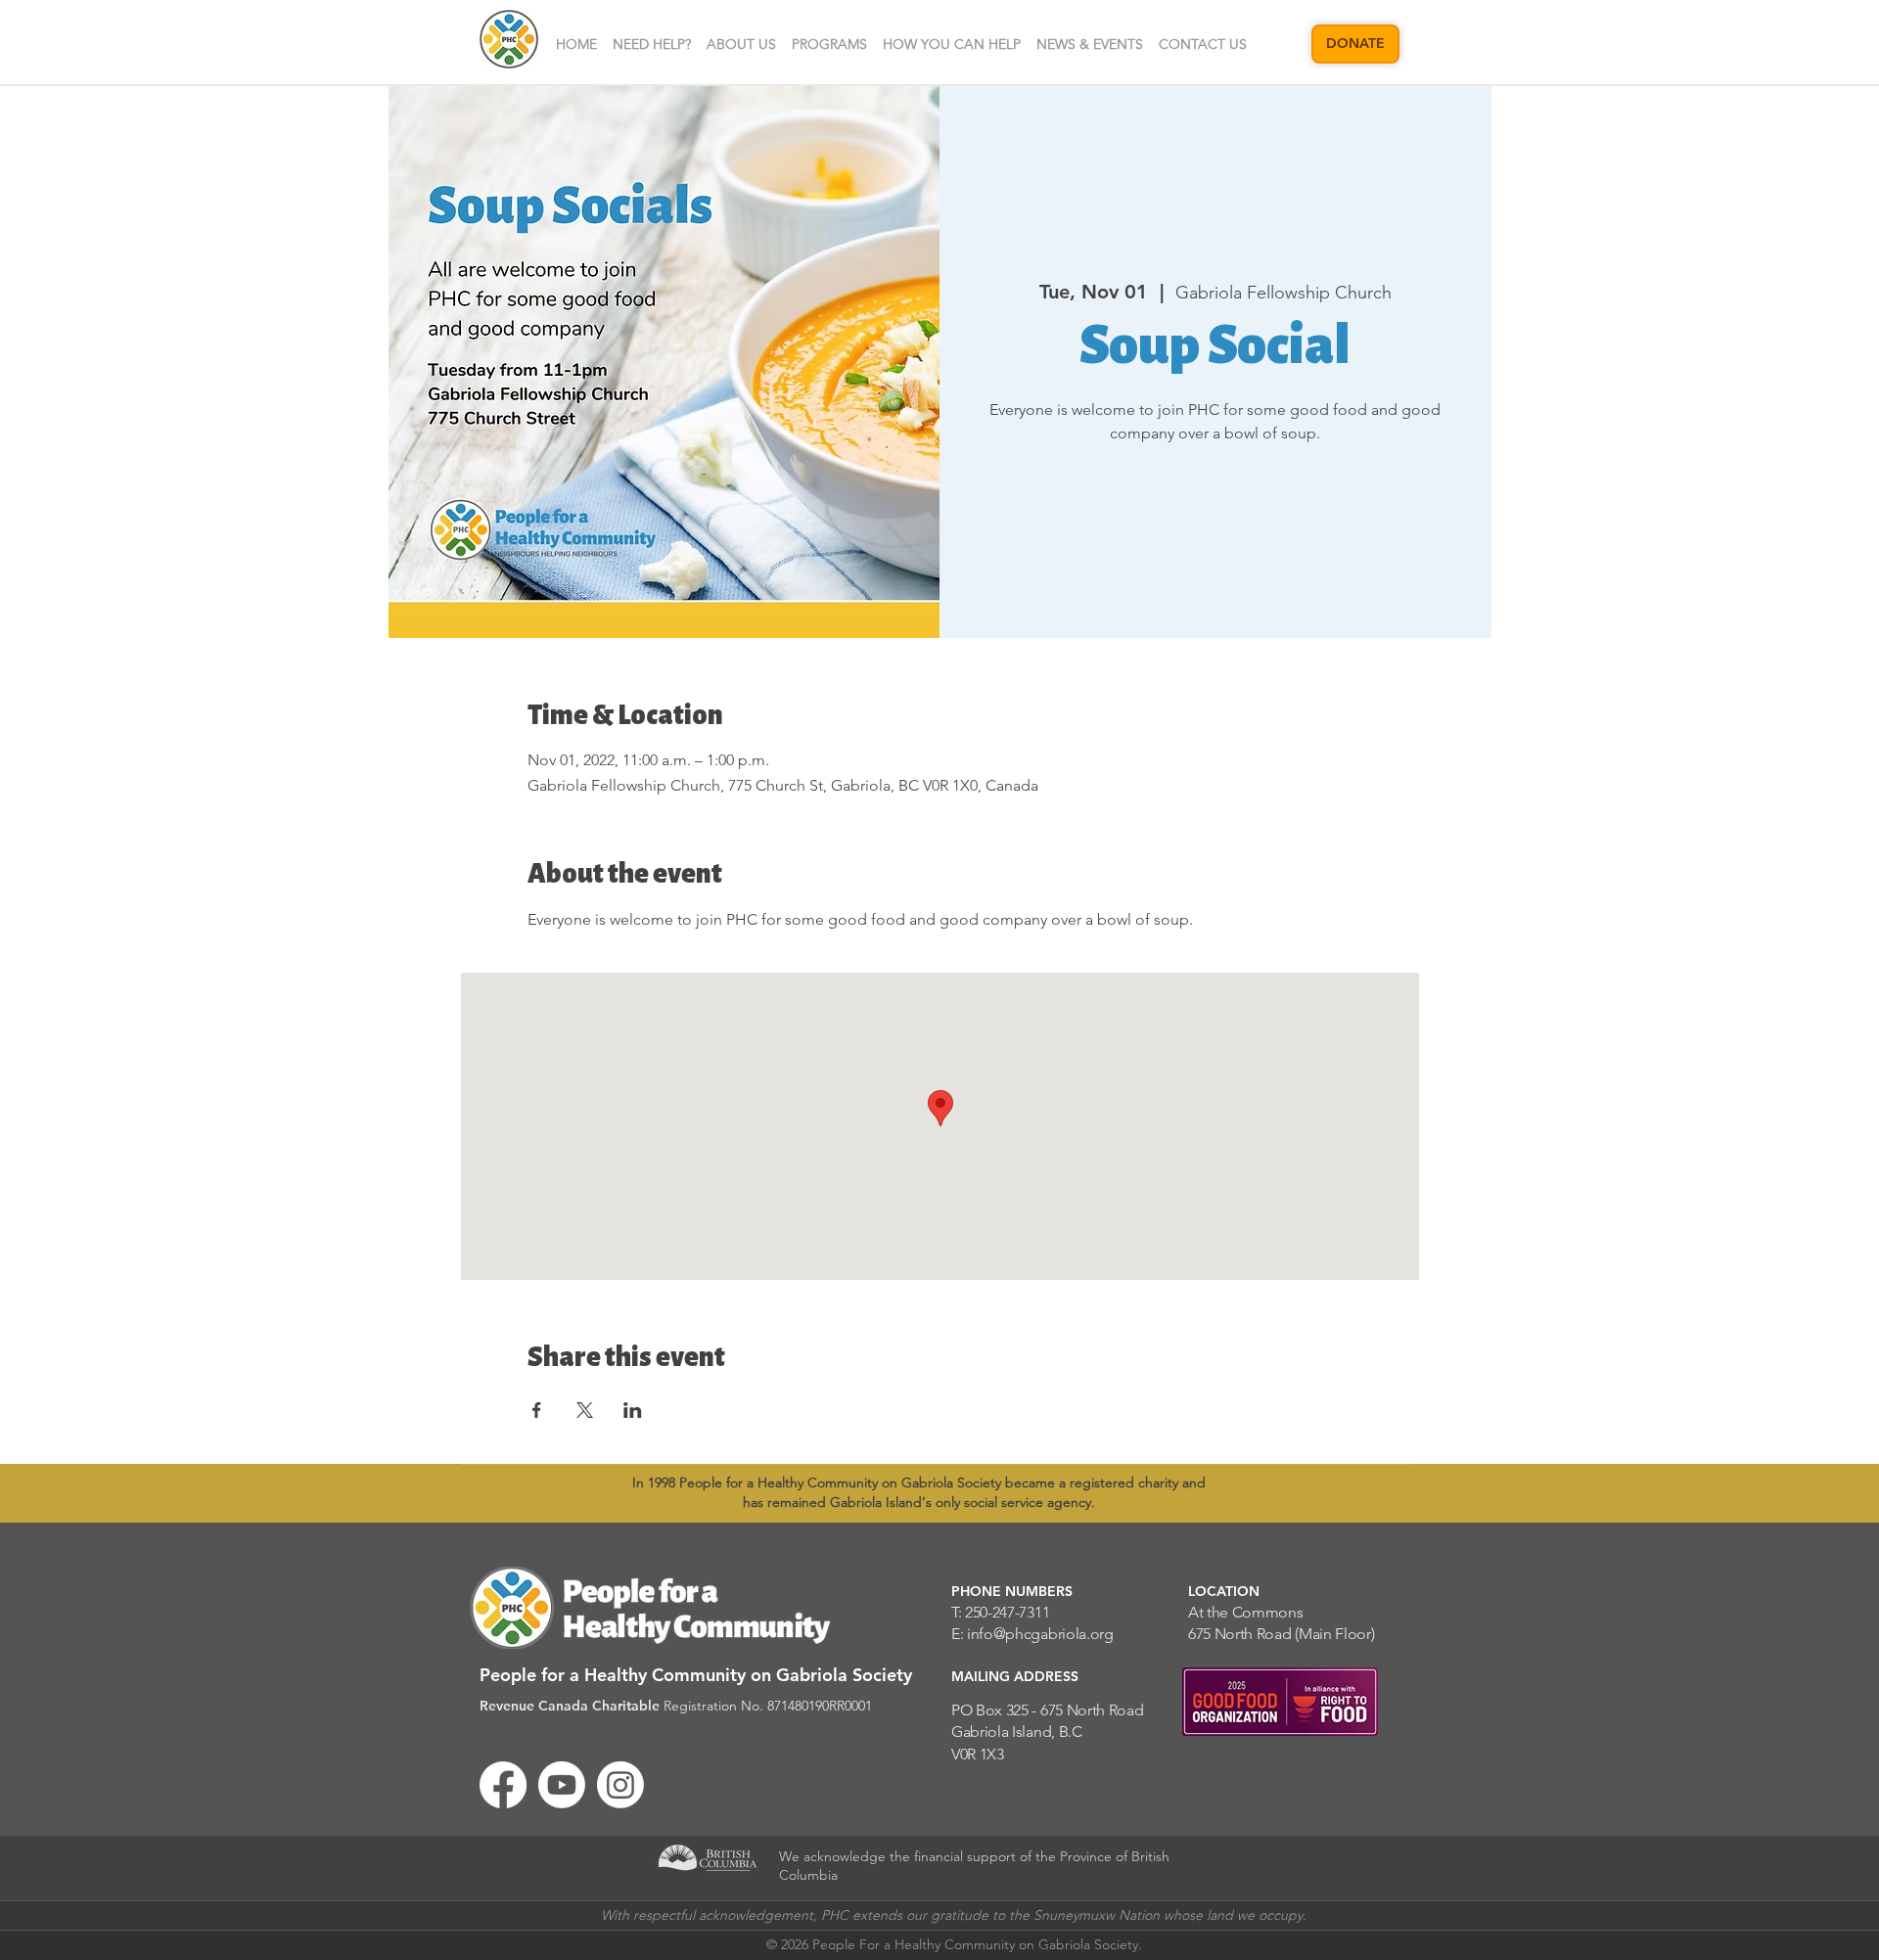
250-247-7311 (1007, 1612)
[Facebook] (503, 1785)
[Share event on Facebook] (537, 1410)
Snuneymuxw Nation (1097, 1915)
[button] (741, 44)
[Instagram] (620, 1785)
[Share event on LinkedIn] (633, 1410)
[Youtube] (562, 1785)
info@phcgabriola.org (1040, 1634)
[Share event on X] (585, 1410)
